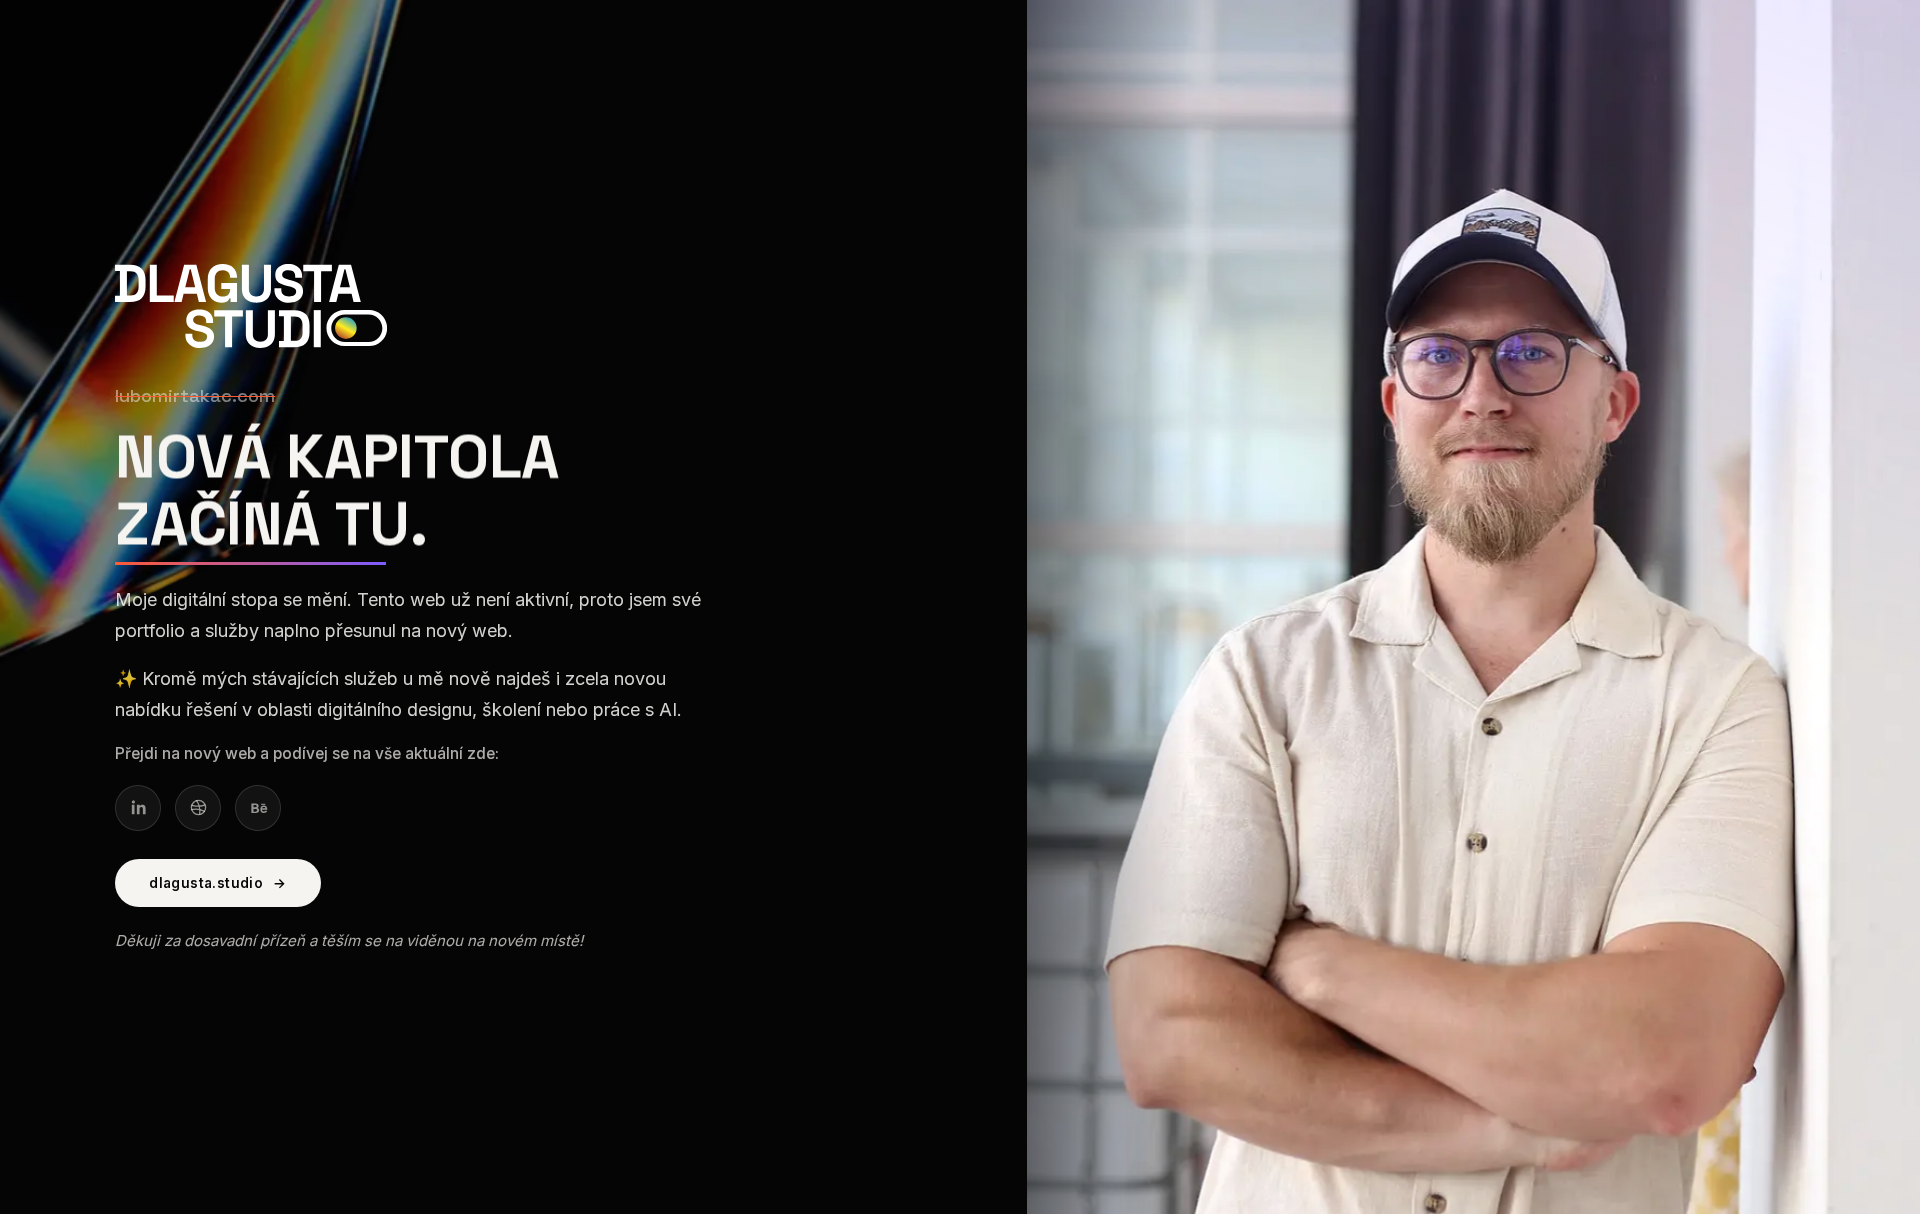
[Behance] (258, 808)
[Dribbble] (198, 808)
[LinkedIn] (138, 808)
